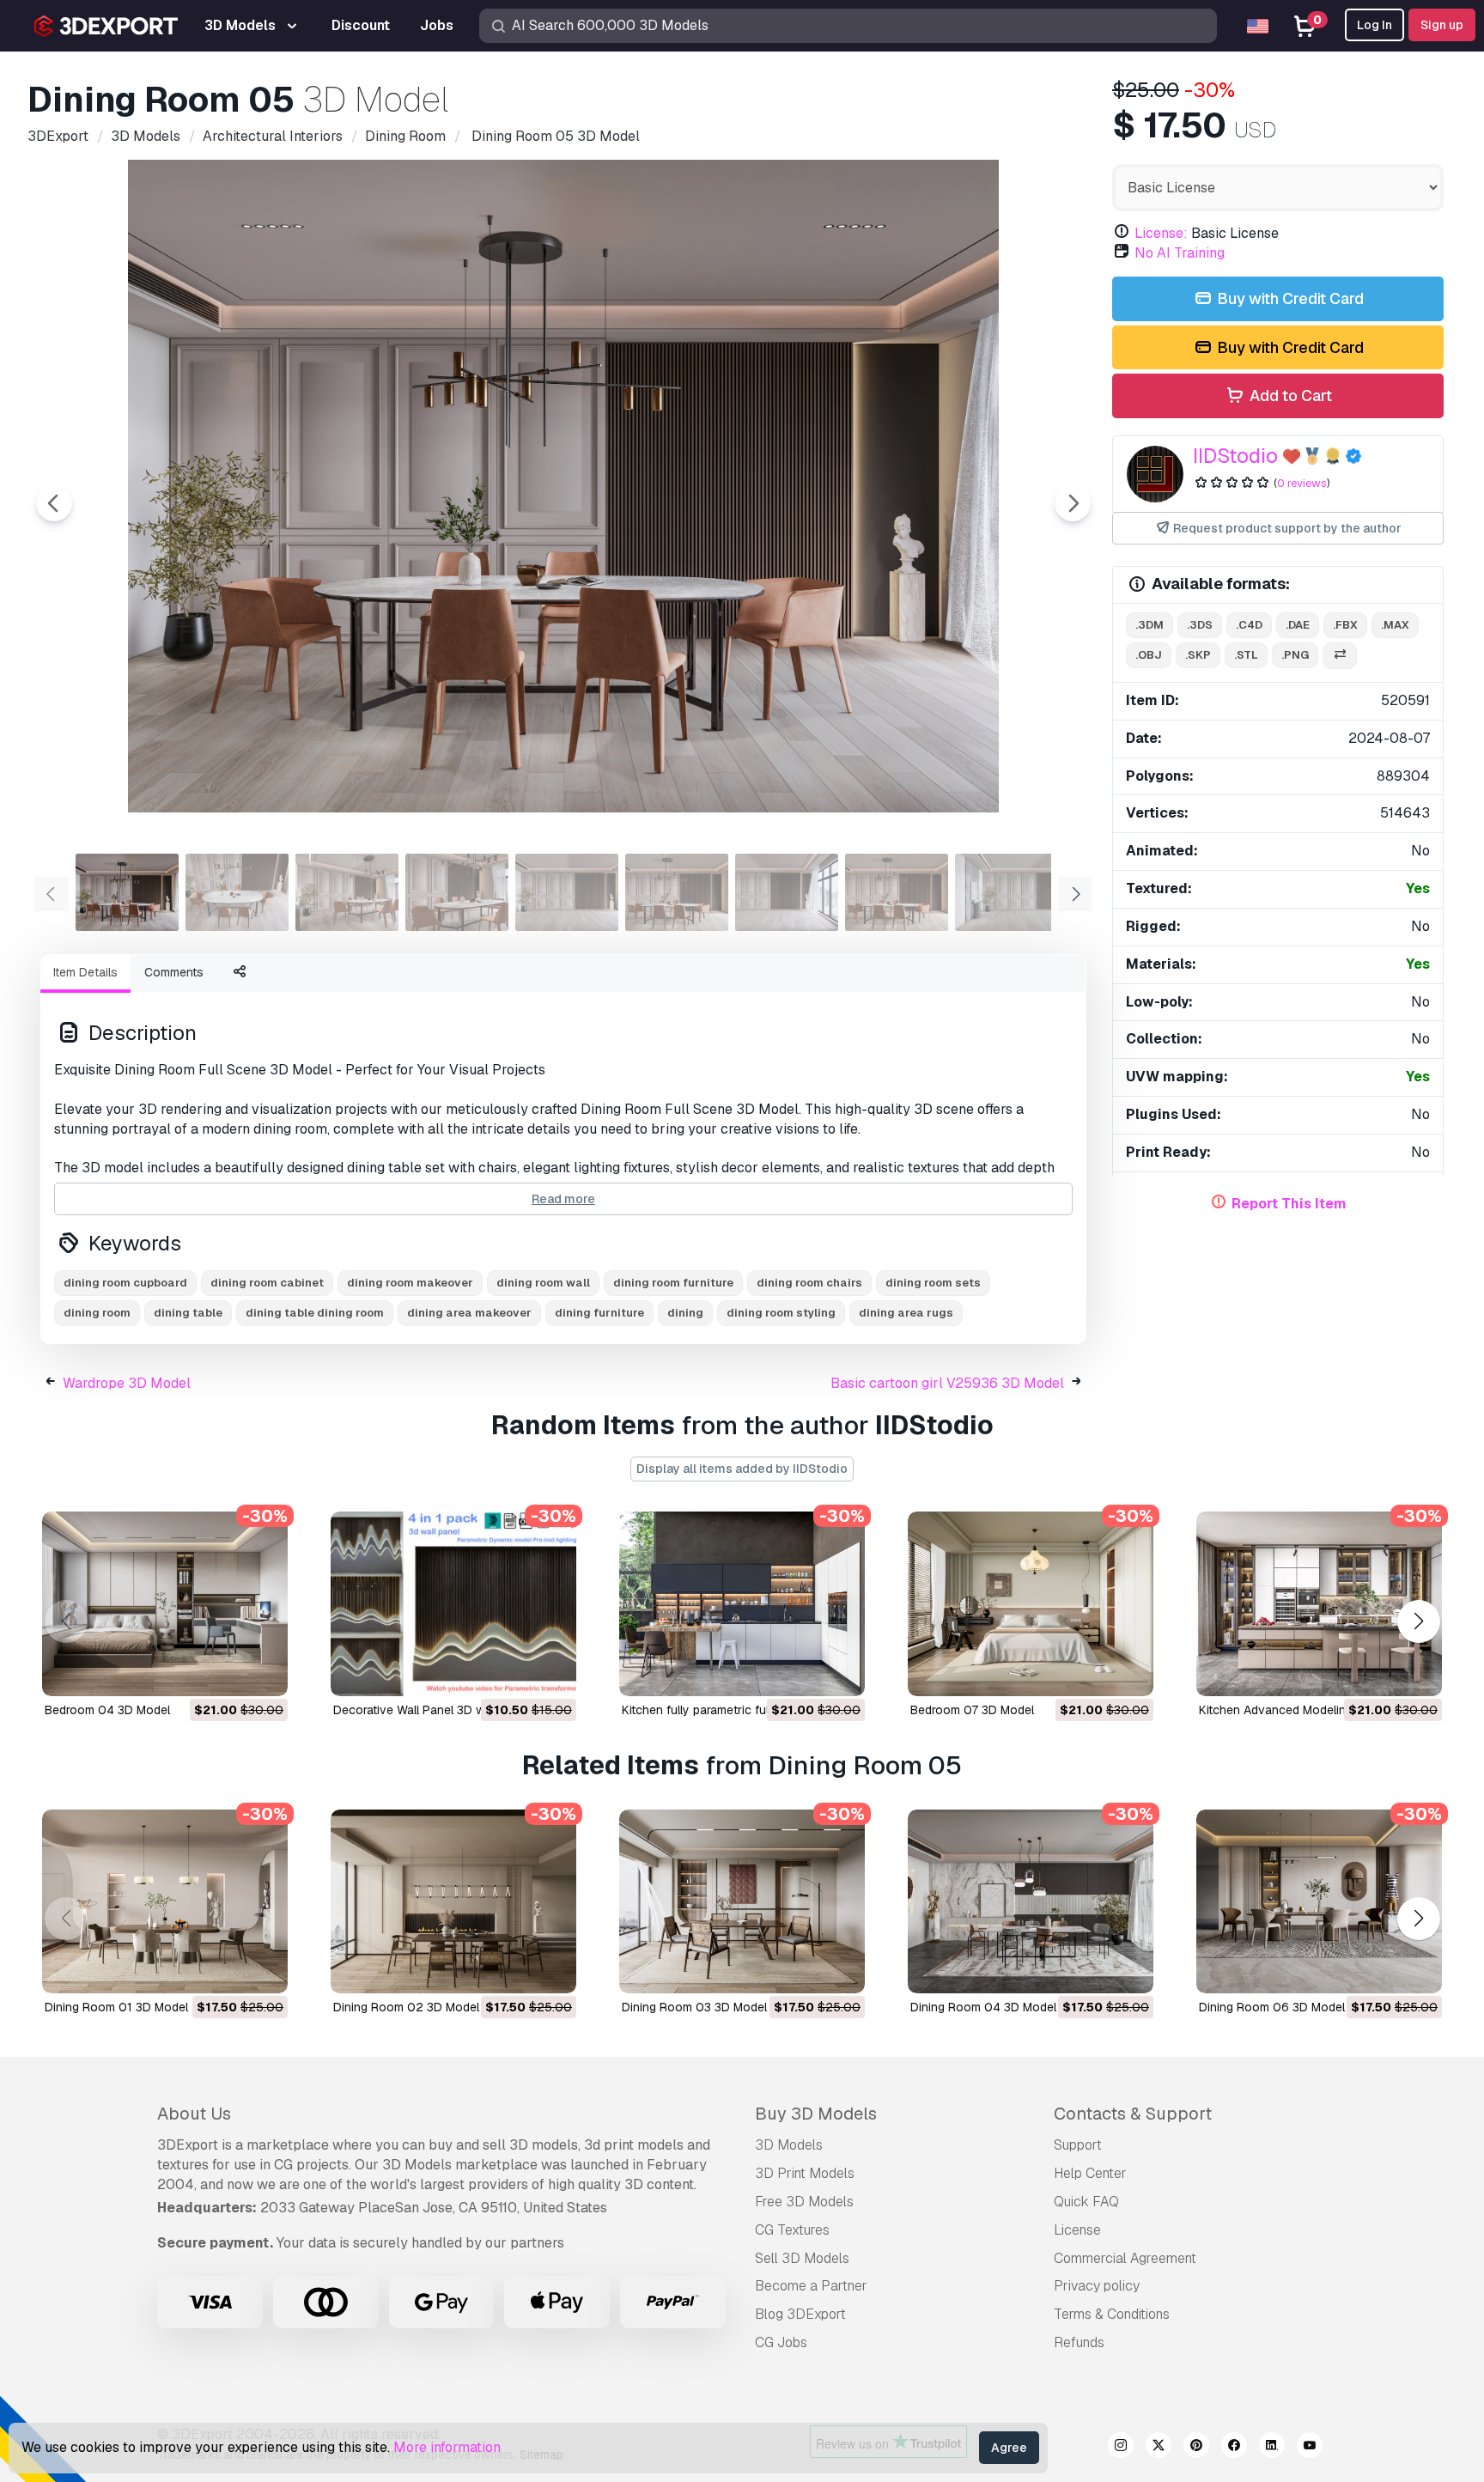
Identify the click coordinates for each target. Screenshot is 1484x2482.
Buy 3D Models (816, 2114)
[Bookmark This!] (263, 1672)
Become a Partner (811, 2286)
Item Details (85, 972)
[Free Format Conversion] (1340, 656)
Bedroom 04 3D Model (107, 1710)
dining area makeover (469, 1313)
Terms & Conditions (1112, 2314)
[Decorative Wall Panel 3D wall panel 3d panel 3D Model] (453, 1604)
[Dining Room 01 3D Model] (165, 1902)
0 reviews (1302, 483)
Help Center (1090, 2173)
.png (1295, 655)
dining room (97, 1313)
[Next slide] (1073, 503)
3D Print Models (805, 2173)
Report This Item (1289, 1204)
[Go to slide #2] (237, 892)
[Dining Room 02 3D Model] (453, 1902)
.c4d (1249, 625)
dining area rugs (906, 1313)
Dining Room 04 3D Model (983, 2007)
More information (447, 2447)
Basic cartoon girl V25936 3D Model (947, 1383)
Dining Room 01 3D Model (116, 2007)
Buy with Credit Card (1289, 298)
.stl (1246, 655)
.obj (1149, 655)
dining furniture (599, 1313)
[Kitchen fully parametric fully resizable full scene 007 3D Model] (742, 1604)
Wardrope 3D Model (127, 1383)
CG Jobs (781, 2342)
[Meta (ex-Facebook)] (1234, 2448)
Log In (1375, 25)
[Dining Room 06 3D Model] (1319, 1902)
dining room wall (543, 1283)
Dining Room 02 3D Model (406, 2007)
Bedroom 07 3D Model (972, 1710)
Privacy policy (1097, 2286)
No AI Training (1180, 253)
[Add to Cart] (228, 1672)
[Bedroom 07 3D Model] (1031, 1604)
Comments (174, 972)
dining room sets (933, 1283)
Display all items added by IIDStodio (742, 1469)
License (1077, 2230)
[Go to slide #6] (677, 892)
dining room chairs (809, 1283)
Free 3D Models (804, 2202)
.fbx (1345, 625)
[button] (1418, 1621)
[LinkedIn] (1272, 2448)
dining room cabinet (267, 1283)
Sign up (1442, 25)
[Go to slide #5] (567, 892)
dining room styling (781, 1313)
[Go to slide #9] (1007, 892)
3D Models (789, 2145)
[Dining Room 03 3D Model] (742, 1902)
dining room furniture (673, 1283)
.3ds (1200, 625)
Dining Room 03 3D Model (694, 2007)
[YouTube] (1310, 2448)
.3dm (1149, 625)
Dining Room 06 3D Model (1272, 2007)
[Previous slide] (54, 503)
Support (1078, 2145)
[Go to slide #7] (787, 892)
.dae (1298, 625)
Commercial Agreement (1125, 2258)
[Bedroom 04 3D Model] (165, 1604)
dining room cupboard (125, 1283)
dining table (188, 1313)
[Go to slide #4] (457, 892)
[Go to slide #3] (347, 892)
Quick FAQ (1086, 2202)
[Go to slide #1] (127, 892)
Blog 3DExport (800, 2314)
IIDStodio (1235, 456)
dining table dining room (315, 1313)
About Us (194, 2114)
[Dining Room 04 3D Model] (1031, 1902)
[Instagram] (1121, 2448)
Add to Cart (1289, 395)
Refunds (1079, 2342)
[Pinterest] (1196, 2448)
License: (1161, 233)
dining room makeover (410, 1283)
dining (685, 1313)
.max (1395, 625)
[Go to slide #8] (897, 892)
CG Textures (792, 2230)
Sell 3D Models (802, 2258)
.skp (1198, 655)
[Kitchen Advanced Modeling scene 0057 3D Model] (1319, 1604)
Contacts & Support (1133, 2114)
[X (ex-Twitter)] (1159, 2448)
